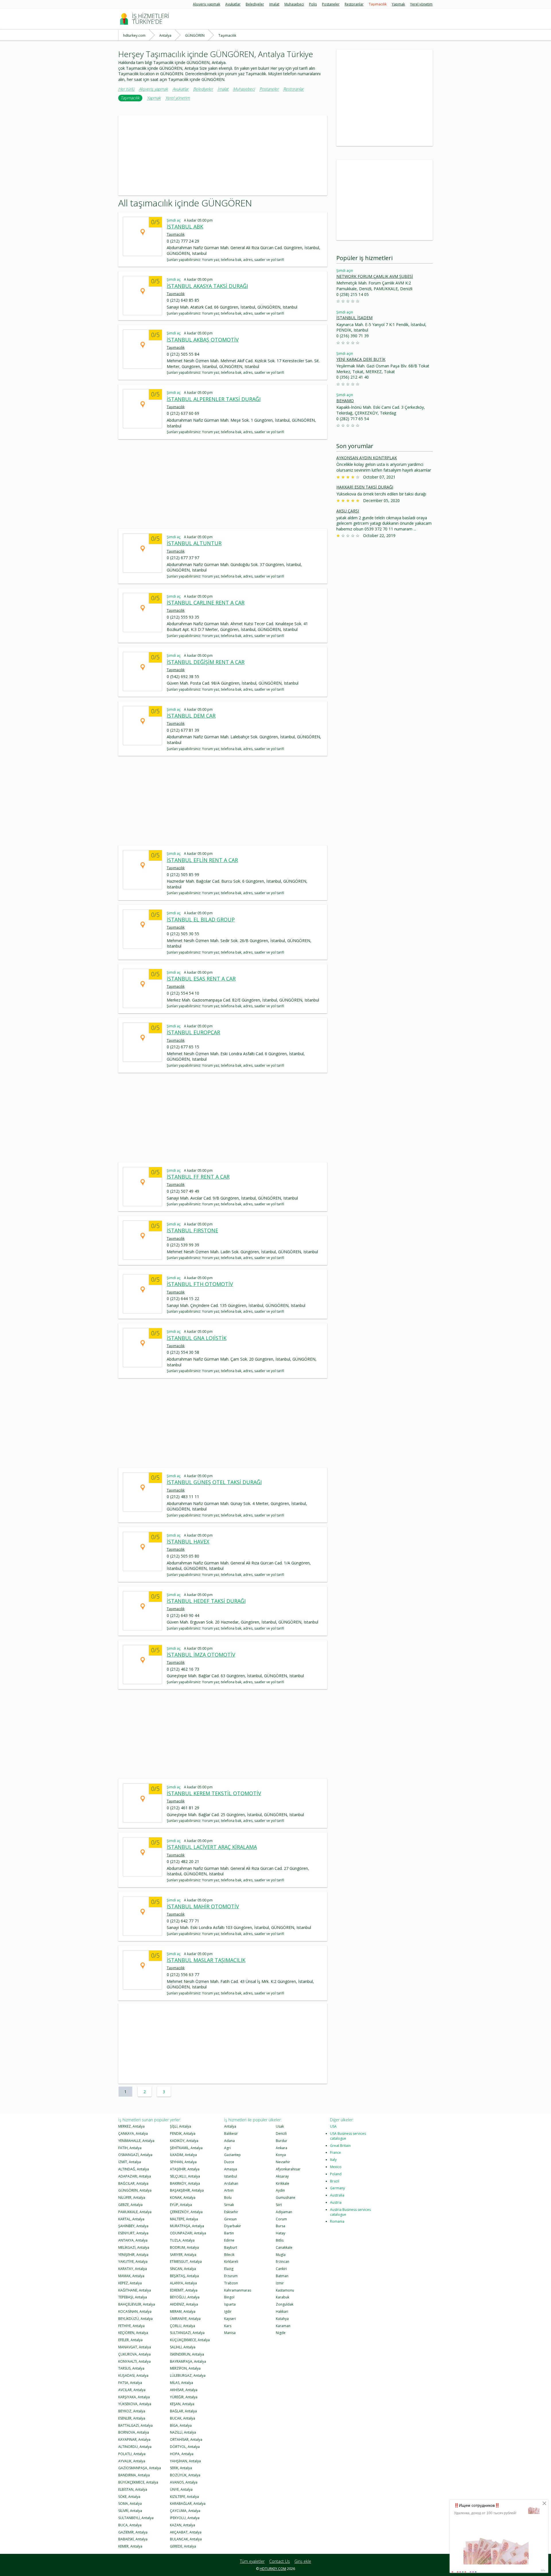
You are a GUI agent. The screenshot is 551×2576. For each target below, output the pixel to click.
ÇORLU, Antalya (183, 2326)
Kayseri (230, 2319)
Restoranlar (354, 4)
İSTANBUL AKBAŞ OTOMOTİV (203, 340)
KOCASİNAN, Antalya (135, 2311)
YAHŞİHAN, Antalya (185, 2461)
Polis (313, 4)
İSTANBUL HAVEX (188, 1541)
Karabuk (283, 2297)
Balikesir (231, 2134)
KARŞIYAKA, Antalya (134, 2397)
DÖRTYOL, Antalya (185, 2447)
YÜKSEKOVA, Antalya (135, 2404)
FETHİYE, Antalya (131, 2326)
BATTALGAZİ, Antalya (135, 2425)
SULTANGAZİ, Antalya (187, 2333)
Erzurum (231, 2276)
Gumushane (286, 2198)
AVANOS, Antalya (184, 2482)
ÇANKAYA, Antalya (133, 2134)
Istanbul (231, 2176)
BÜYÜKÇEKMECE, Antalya (138, 2482)
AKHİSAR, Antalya (184, 2390)
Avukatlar (233, 4)
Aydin (280, 2190)
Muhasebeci (294, 4)
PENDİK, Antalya (183, 2134)
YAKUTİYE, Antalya (133, 2262)
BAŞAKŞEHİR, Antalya (187, 2190)
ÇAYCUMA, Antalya (185, 2511)
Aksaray (282, 2176)
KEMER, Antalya (130, 2546)
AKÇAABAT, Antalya (186, 2532)
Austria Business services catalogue (350, 2212)
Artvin (229, 2190)
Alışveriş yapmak (206, 4)
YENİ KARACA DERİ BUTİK (361, 359)
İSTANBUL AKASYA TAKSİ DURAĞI (207, 286)
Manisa (230, 2333)
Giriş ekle (303, 2561)
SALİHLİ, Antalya (183, 2347)
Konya (281, 2155)
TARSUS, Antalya (131, 2368)
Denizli (281, 2134)
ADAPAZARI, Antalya (135, 2176)
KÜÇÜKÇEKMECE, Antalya (190, 2340)
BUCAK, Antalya (183, 2418)
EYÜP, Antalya (181, 2205)
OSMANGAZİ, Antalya (135, 2155)
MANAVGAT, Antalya (135, 2347)
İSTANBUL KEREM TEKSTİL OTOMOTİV (214, 1793)
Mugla (281, 2255)
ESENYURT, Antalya (133, 2233)
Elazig (229, 2269)
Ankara (282, 2148)
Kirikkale (283, 2183)
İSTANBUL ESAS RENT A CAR (201, 979)
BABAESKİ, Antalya (133, 2539)
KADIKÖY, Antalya (184, 2141)
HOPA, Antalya (182, 2454)
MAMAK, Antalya (131, 2276)
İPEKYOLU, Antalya (185, 2518)
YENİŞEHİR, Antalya (133, 2255)
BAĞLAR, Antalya (183, 2411)
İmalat (274, 4)
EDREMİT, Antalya (184, 2290)
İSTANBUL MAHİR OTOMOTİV (203, 1906)
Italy (333, 2160)
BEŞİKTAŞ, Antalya (184, 2276)
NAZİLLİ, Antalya (183, 2432)
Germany (337, 2188)
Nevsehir (283, 2162)
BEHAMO (345, 401)
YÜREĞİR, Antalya (184, 2397)
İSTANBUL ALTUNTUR (194, 543)
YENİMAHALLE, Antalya (136, 2141)
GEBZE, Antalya (130, 2205)
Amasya (231, 2169)
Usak (280, 2126)
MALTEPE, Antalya (184, 2219)
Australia (337, 2195)
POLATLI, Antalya (132, 2454)
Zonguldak (285, 2304)
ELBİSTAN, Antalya (133, 2489)
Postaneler (331, 4)
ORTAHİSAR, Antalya (186, 2440)
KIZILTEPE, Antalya (184, 2497)
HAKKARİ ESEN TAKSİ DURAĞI (365, 487)
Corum (281, 2219)
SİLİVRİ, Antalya (130, 2511)
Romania (337, 2221)
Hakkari (282, 2311)
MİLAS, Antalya (182, 2383)
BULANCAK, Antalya (186, 2539)
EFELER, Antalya (130, 2340)
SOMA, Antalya (130, 2504)
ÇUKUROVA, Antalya (134, 2354)
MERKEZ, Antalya (131, 2126)
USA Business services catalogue (348, 2136)
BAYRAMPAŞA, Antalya (188, 2361)
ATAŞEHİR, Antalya (185, 2169)
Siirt (279, 2205)
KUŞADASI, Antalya (133, 2375)
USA (333, 2126)
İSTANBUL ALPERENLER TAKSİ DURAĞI (214, 399)
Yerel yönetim (421, 4)
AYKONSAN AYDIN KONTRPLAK (367, 458)
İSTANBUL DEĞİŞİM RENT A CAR (206, 662)
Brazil (335, 2181)
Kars (228, 2326)
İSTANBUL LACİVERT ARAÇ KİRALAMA (212, 1847)
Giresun (230, 2219)
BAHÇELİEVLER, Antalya (137, 2304)
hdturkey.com (273, 2569)
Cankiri (281, 2269)
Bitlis (280, 2240)
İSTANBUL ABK (185, 226)
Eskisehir (231, 2212)
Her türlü (126, 89)
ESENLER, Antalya (132, 2418)
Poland (336, 2174)
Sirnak (229, 2205)
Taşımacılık (378, 4)
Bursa (281, 2226)
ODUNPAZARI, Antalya (188, 2233)
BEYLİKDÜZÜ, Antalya (135, 2319)
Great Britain (340, 2146)
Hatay (281, 2233)
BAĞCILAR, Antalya (133, 2183)
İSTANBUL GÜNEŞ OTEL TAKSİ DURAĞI (214, 1482)
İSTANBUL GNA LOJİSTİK (197, 1338)
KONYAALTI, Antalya (134, 2361)
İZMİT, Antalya (130, 2162)
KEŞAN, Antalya (182, 2404)
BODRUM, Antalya (184, 2247)
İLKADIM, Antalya (183, 2155)
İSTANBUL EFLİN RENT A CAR (202, 860)
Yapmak (398, 4)
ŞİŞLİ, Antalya (181, 2126)
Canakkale (284, 2247)
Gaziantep (232, 2155)
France (335, 2152)
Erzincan (283, 2262)
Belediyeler (255, 4)
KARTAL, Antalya (131, 2219)
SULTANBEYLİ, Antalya (136, 2518)
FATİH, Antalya (130, 2148)
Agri (227, 2148)
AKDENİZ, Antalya (184, 2304)
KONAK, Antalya (183, 2198)
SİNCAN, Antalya (183, 2269)
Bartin (229, 2233)
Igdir (228, 2311)
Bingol (229, 2297)
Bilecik (229, 2255)
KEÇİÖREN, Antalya (133, 2333)
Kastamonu (285, 2290)
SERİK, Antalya (181, 2468)
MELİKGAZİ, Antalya (134, 2247)
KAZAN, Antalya (183, 2525)
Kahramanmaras (238, 2290)
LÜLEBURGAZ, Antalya (188, 2375)
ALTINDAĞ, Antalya (134, 2169)
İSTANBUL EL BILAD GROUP (201, 919)
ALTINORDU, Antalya (135, 2447)
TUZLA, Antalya (182, 2240)
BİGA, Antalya (181, 2425)
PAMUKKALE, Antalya (135, 2212)
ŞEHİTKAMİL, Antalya (186, 2148)
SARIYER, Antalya (183, 2255)
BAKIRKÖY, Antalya (185, 2183)
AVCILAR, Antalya (132, 2390)
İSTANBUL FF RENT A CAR (198, 1177)
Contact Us (280, 2561)
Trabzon (231, 2283)
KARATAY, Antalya (133, 2269)
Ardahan (231, 2183)
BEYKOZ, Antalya (132, 2411)
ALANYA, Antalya (183, 2283)
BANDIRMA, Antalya (134, 2475)
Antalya (230, 2126)
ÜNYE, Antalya (181, 2489)
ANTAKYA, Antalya (133, 2240)
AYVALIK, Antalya (132, 2461)
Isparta (230, 2304)
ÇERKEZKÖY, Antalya (186, 2212)
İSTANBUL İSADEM (354, 318)
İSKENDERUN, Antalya (187, 2354)
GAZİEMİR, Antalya (133, 2532)
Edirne (229, 2240)
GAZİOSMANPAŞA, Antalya (140, 2468)
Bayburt (231, 2247)
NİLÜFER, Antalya (132, 2198)
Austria (336, 2202)
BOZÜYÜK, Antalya (185, 2475)
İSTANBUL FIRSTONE (192, 1230)
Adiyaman (284, 2212)
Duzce (229, 2162)
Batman (282, 2276)
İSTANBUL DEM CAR (191, 716)
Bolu (228, 2198)
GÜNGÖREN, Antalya (135, 2190)
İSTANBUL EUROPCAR (193, 1032)
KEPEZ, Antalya (130, 2283)
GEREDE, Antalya (183, 2546)
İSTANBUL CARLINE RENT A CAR (206, 603)
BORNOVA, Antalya (134, 2432)
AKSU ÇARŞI (348, 511)
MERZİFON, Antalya (185, 2368)
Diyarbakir (233, 2226)
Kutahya (282, 2319)
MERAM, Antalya (183, 2311)
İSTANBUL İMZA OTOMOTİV (201, 1655)
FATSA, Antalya (130, 2383)
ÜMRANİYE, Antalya (185, 2319)
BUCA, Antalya (130, 2525)
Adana (229, 2141)
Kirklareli (231, 2262)
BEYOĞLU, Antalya (185, 2297)
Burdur (282, 2141)
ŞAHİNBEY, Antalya (133, 2226)
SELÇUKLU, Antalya (185, 2176)
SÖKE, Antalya (129, 2497)
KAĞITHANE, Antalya (135, 2290)
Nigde (281, 2333)
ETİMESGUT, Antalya (186, 2262)
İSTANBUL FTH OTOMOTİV (200, 1284)
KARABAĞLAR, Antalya (188, 2504)
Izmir (280, 2283)
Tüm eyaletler (252, 2561)
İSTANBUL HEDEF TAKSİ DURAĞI (206, 1601)
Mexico (336, 2167)
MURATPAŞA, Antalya (187, 2226)
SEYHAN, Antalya (183, 2162)
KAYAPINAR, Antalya (134, 2440)
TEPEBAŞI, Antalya (133, 2297)
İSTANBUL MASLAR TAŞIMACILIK (206, 1960)
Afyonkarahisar (288, 2169)
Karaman (283, 2326)
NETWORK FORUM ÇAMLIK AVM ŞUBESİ (375, 276)
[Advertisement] (223, 155)
